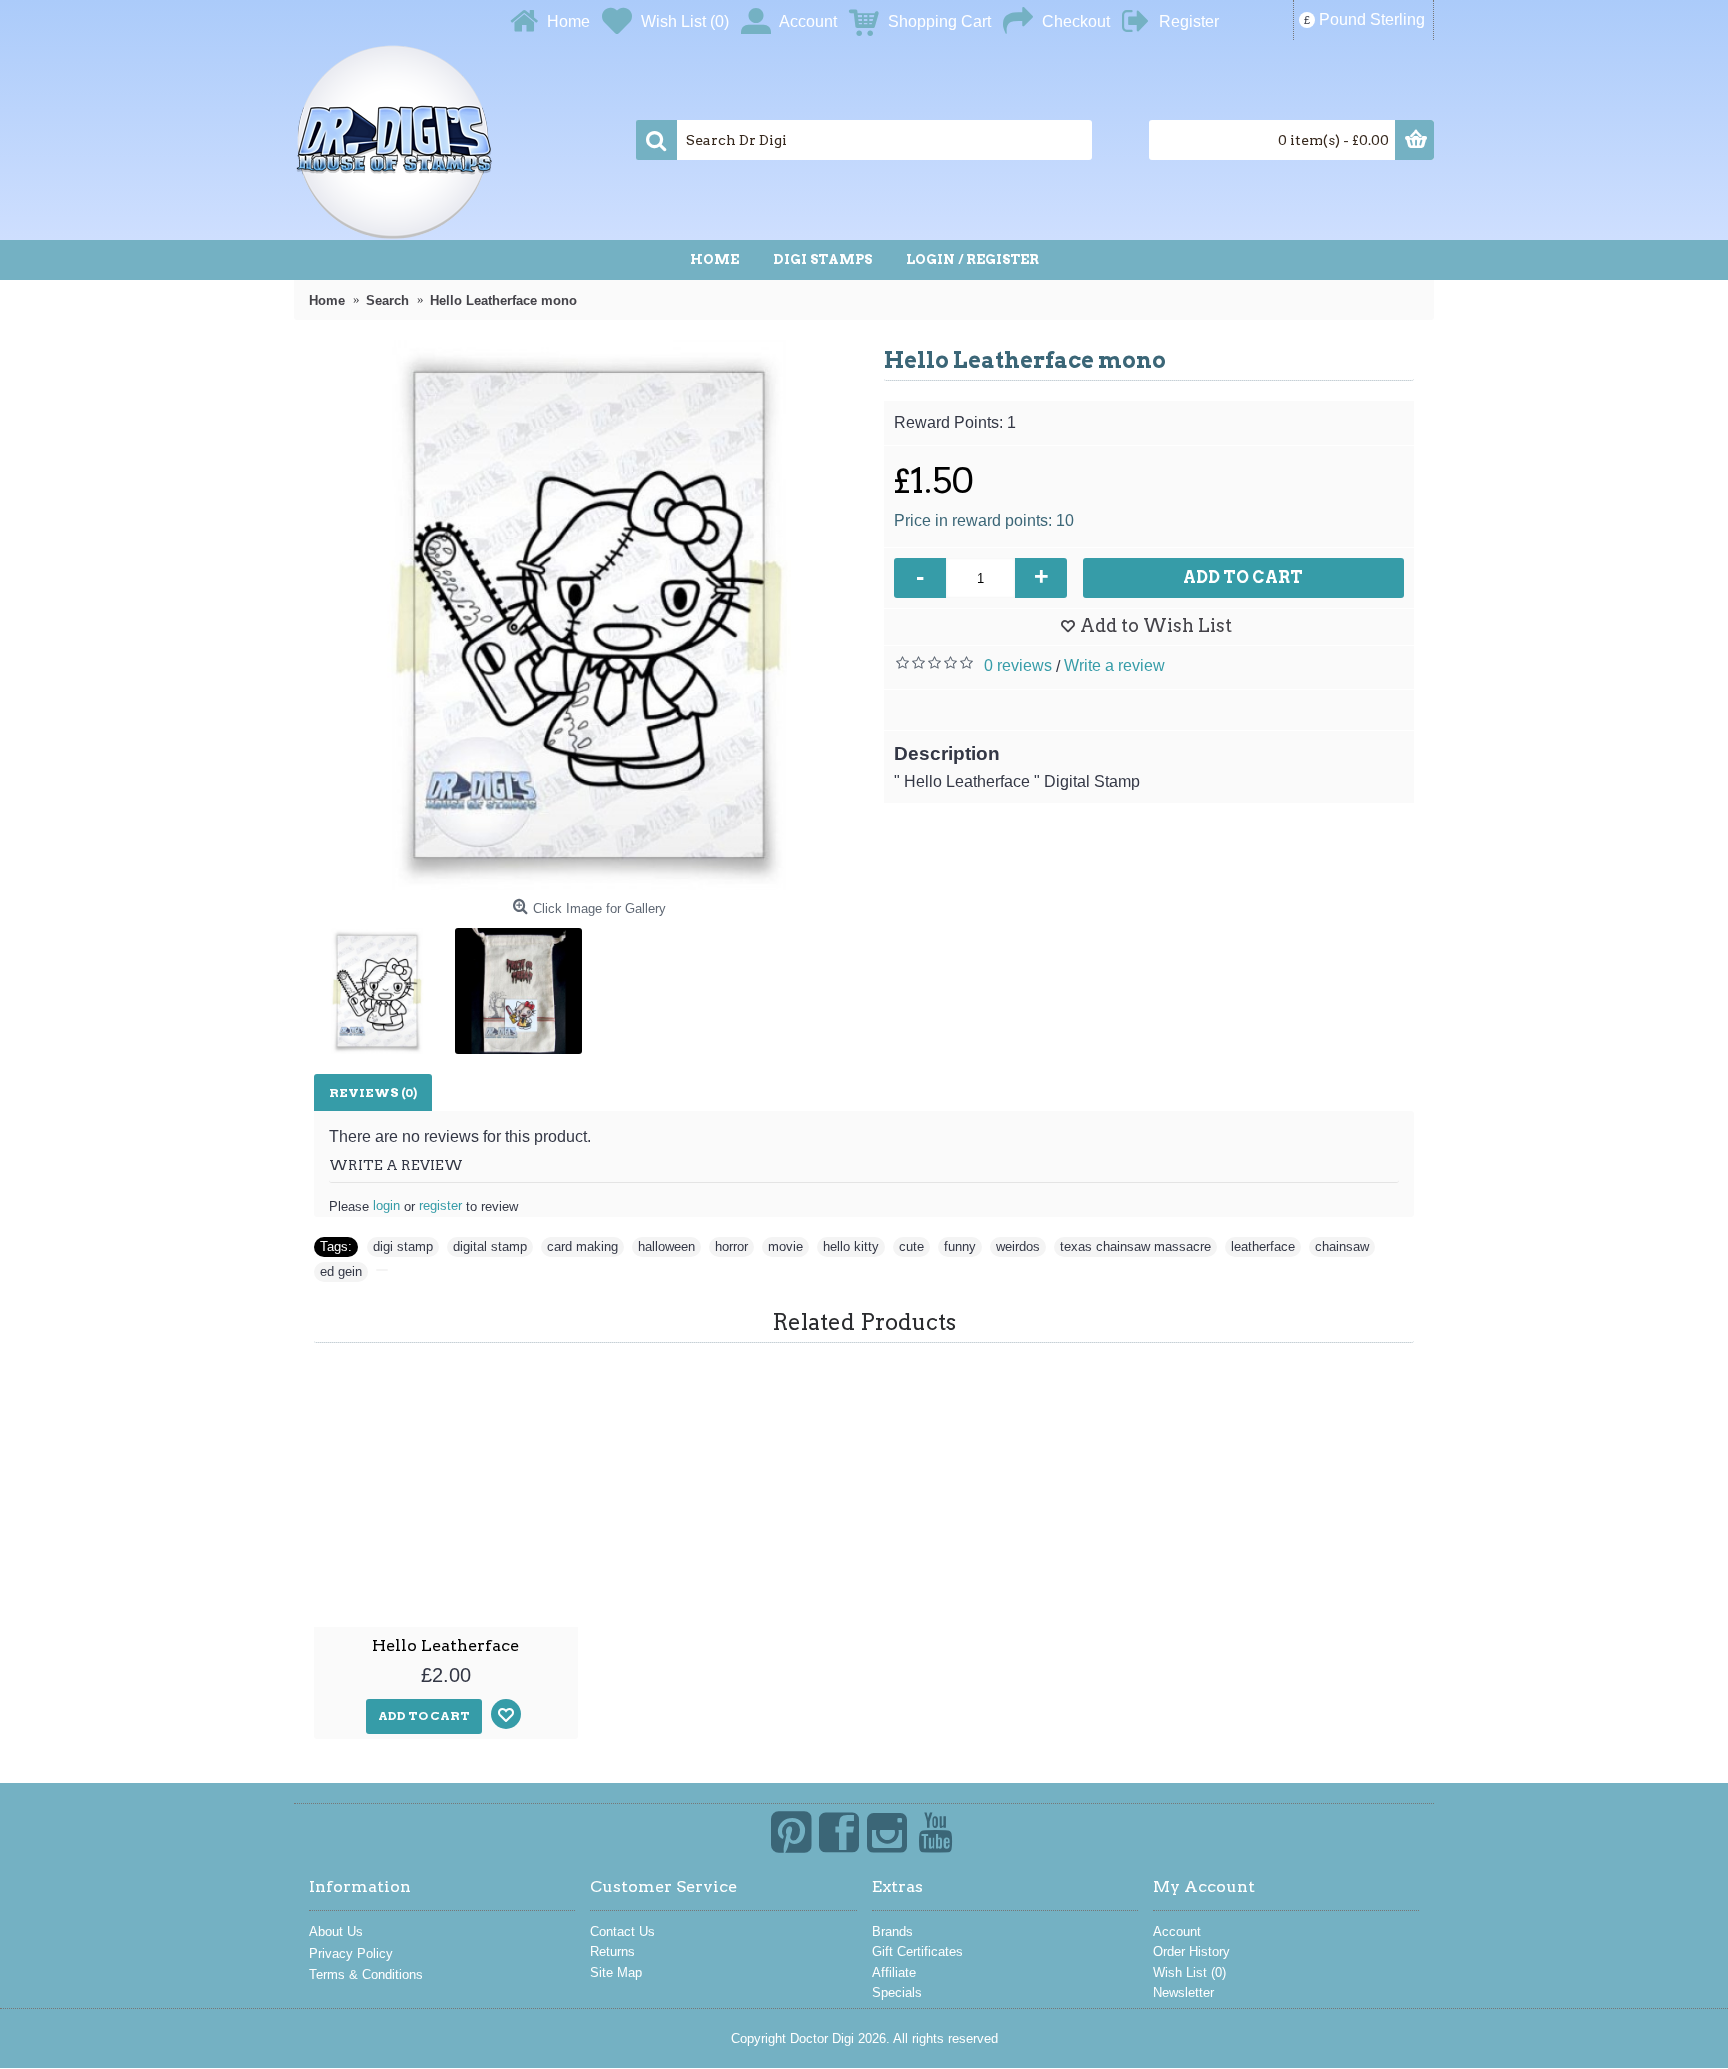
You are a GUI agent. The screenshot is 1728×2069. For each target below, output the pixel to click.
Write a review (1114, 665)
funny (960, 1246)
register (440, 1205)
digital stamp (490, 1246)
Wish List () (1189, 1972)
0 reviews (1018, 665)
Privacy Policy (351, 1953)
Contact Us (622, 1931)
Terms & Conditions (366, 1974)
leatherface (1263, 1246)
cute (911, 1246)
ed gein (341, 1271)
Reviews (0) (373, 1092)
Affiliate (894, 1972)
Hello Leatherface (445, 1645)
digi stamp (403, 1246)
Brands (892, 1931)
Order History (1191, 1951)
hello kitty (851, 1246)
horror (731, 1246)
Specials (897, 1992)
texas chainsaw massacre (1135, 1246)
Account (1177, 1931)
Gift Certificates (917, 1951)
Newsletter (1183, 1992)
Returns (612, 1951)
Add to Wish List (1156, 625)
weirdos (1018, 1246)
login (386, 1205)
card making (582, 1246)
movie (785, 1246)
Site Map (616, 1972)
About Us (336, 1931)
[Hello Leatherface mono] (589, 615)
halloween (666, 1246)
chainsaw (1342, 1246)
